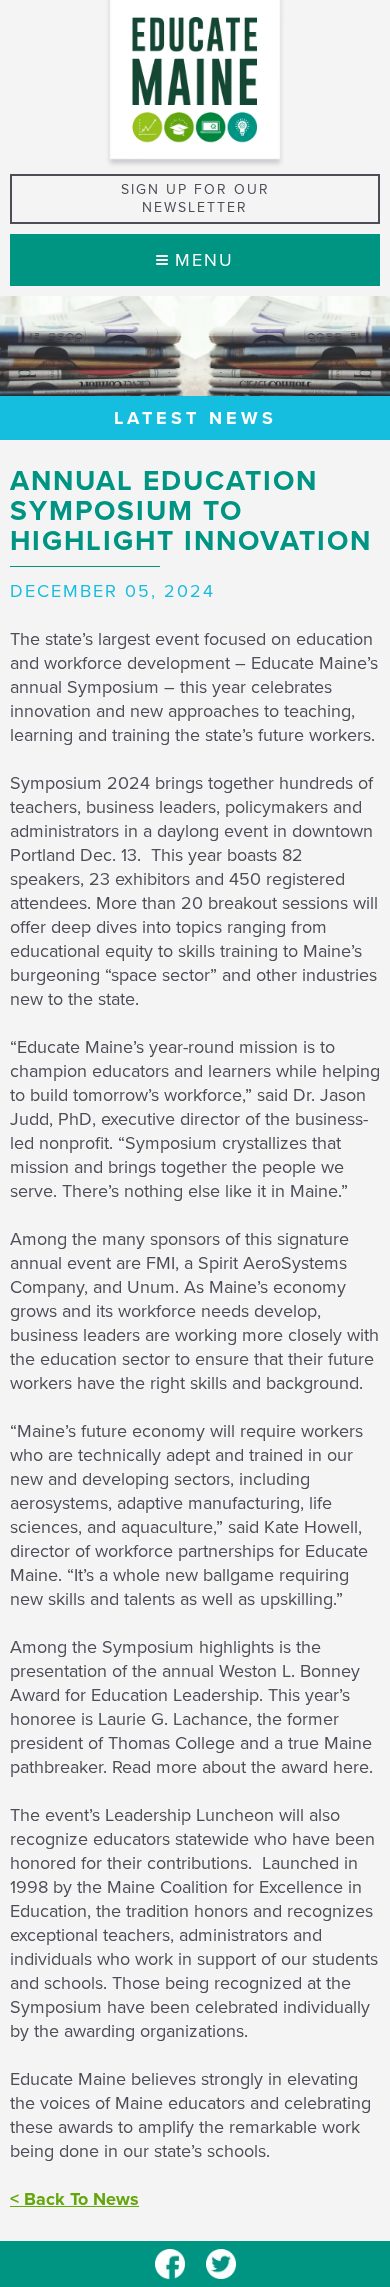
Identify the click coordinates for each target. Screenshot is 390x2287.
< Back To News (74, 2199)
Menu (204, 260)
